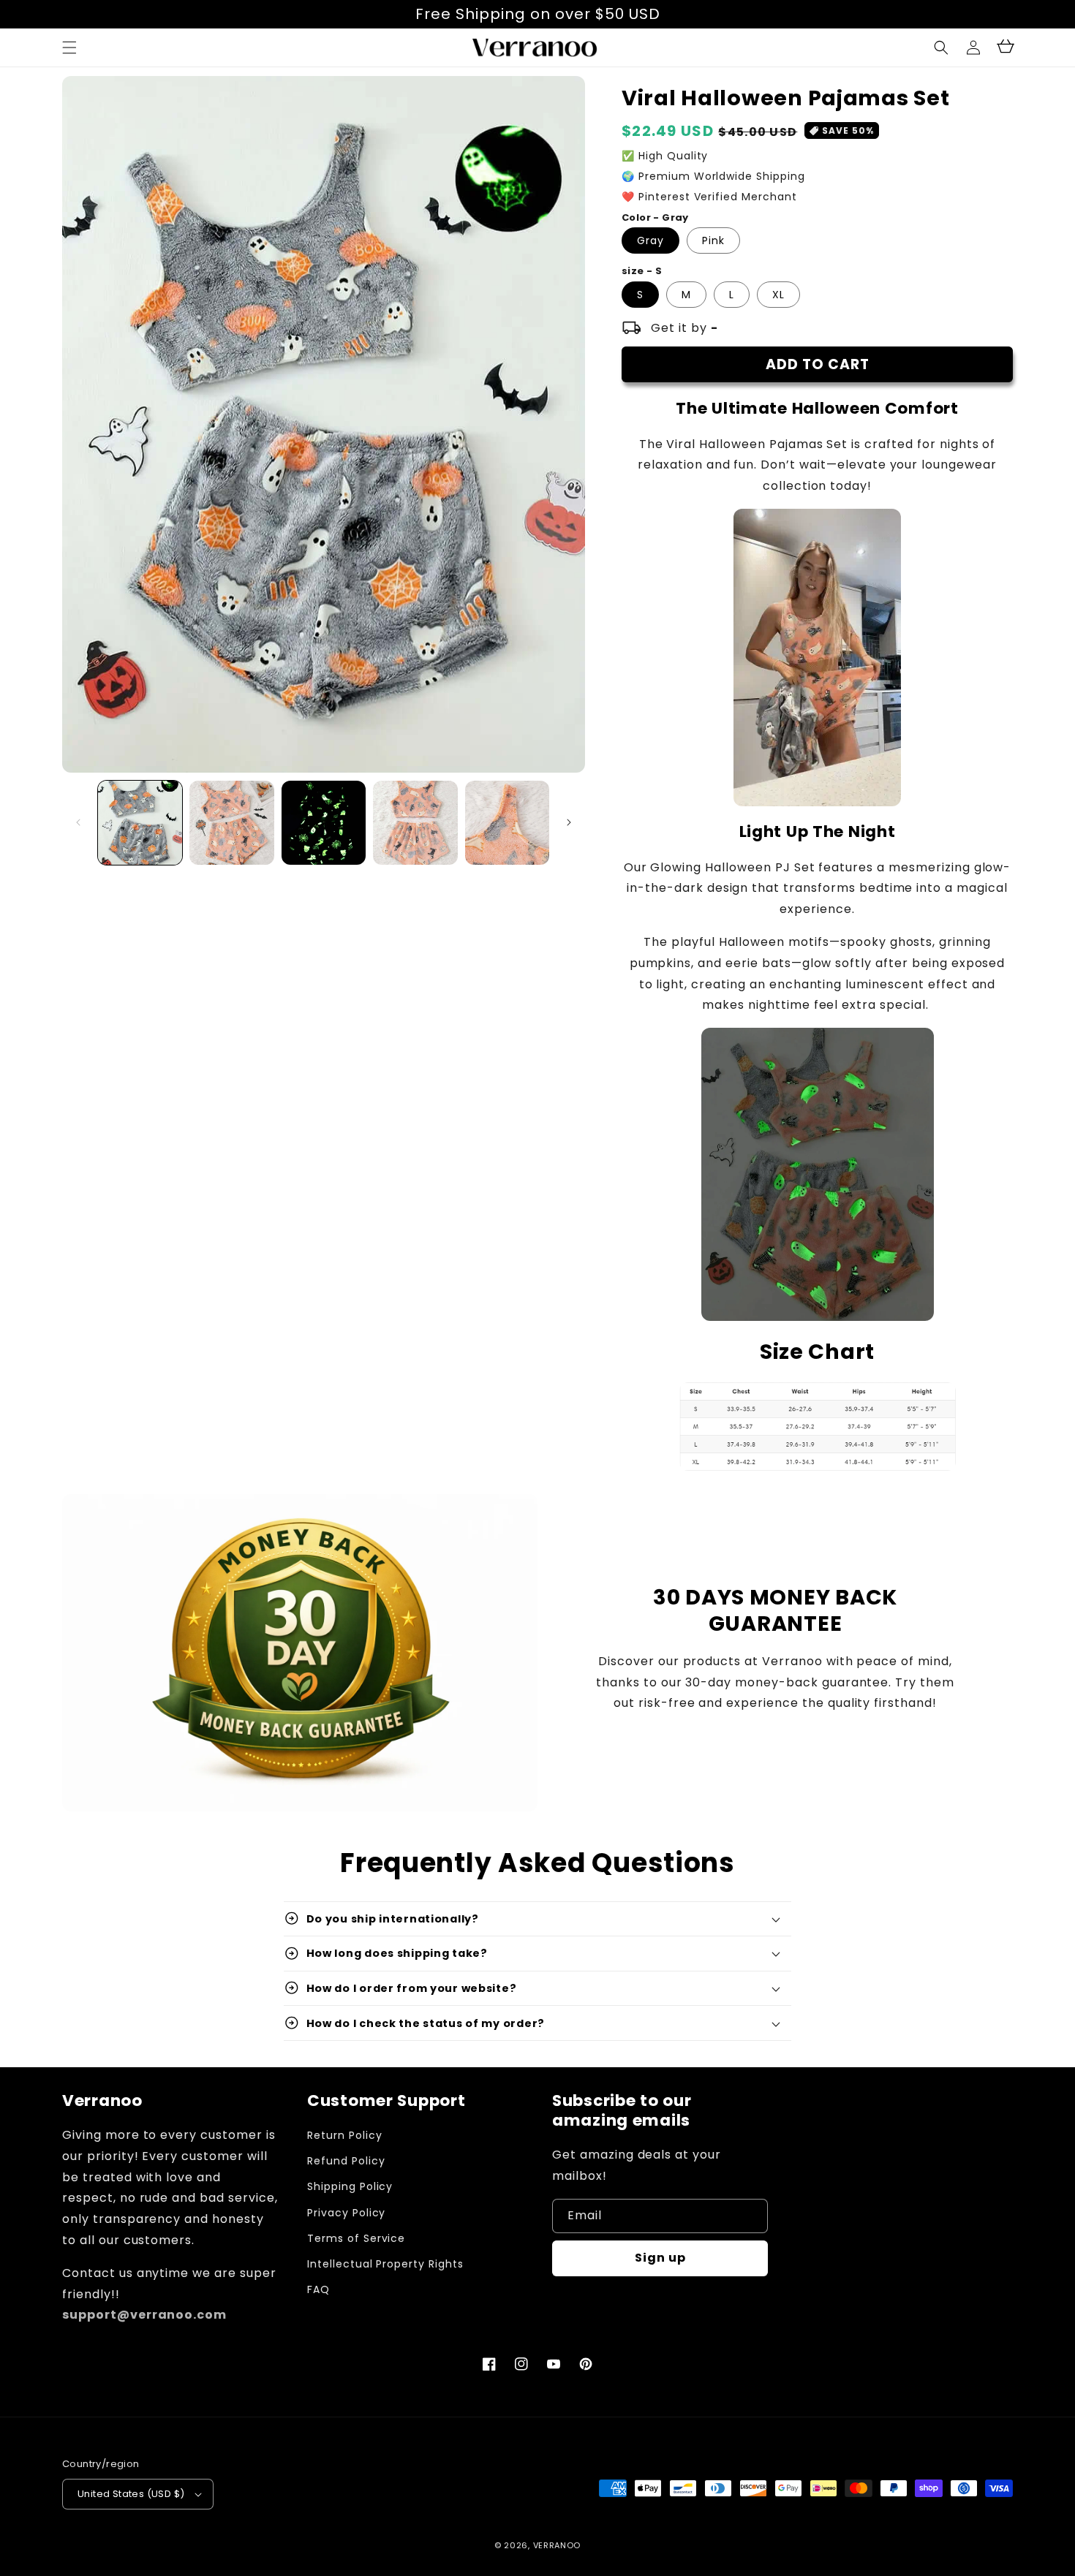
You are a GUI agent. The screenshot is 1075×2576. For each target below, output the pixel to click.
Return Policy (344, 2135)
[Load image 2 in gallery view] (231, 823)
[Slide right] (569, 822)
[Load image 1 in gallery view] (140, 823)
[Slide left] (78, 822)
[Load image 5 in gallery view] (507, 823)
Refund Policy (346, 2161)
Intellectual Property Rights (385, 2264)
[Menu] (69, 48)
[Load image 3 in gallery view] (324, 823)
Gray (650, 240)
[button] (941, 48)
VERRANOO (557, 2545)
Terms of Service (356, 2238)
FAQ (318, 2289)
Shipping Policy (350, 2186)
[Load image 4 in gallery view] (415, 823)
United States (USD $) (131, 2494)
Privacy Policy (346, 2213)
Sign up (660, 2258)
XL (778, 295)
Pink (713, 240)
